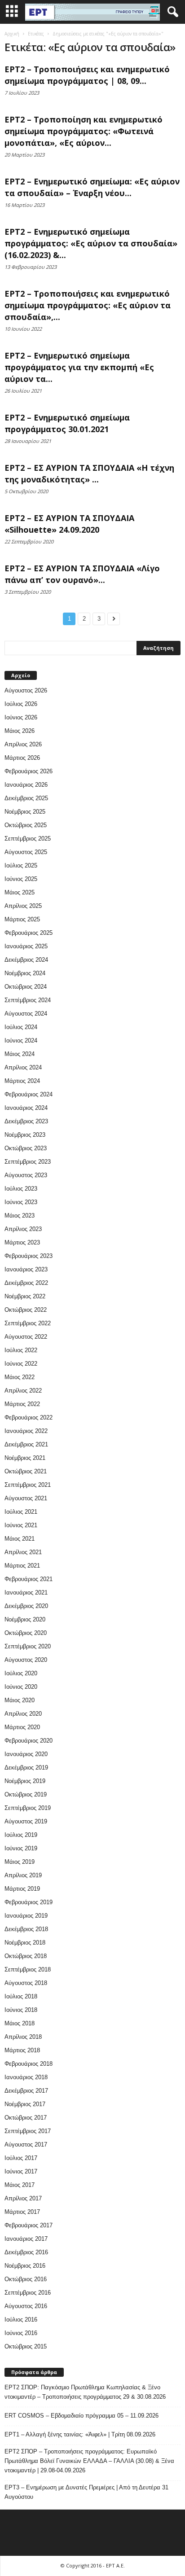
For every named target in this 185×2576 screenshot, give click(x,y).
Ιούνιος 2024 (21, 1040)
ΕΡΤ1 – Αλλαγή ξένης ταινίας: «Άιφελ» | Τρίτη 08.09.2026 (80, 2434)
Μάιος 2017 (20, 2185)
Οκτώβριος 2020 (26, 1633)
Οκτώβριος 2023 (26, 1148)
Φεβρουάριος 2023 (29, 1256)
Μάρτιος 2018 (22, 2050)
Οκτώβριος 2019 (26, 1794)
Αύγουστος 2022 (26, 1337)
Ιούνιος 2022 (21, 1364)
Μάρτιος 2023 (22, 1242)
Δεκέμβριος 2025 (26, 798)
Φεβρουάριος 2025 (29, 933)
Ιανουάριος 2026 (26, 785)
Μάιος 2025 (20, 892)
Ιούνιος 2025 (21, 879)
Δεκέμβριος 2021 (26, 1444)
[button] (171, 12)
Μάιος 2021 (20, 1539)
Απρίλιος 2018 (23, 2037)
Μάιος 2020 (20, 1700)
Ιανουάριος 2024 (26, 1108)
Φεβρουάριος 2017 (29, 2225)
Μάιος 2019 (20, 1862)
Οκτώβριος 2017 (26, 2118)
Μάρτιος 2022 (22, 1404)
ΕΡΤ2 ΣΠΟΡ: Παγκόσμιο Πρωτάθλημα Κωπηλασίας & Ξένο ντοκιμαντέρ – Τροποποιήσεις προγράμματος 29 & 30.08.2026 (85, 2392)
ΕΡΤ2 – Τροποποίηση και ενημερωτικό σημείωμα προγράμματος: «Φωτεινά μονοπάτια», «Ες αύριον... (84, 131)
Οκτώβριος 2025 (26, 825)
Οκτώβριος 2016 (26, 2279)
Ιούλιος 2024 (21, 1027)
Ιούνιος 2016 (21, 2333)
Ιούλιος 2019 (21, 1835)
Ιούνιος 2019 (21, 1848)
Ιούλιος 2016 (21, 2320)
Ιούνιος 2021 (21, 1525)
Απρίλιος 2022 (23, 1391)
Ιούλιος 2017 (21, 2158)
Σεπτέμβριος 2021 (28, 1485)
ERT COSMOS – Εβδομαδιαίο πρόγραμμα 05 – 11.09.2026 (81, 2416)
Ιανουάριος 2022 (26, 1431)
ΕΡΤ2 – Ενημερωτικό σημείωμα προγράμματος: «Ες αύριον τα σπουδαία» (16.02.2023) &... (91, 243)
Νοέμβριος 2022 (25, 1296)
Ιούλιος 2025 (21, 865)
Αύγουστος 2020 (26, 1660)
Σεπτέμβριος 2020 (28, 1646)
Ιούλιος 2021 (21, 1512)
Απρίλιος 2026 (23, 744)
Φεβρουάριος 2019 (29, 1902)
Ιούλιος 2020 (21, 1673)
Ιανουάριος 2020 (26, 1754)
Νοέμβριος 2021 (25, 1458)
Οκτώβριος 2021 (26, 1471)
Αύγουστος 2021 (26, 1498)
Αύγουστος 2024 (26, 1014)
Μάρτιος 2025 (22, 919)
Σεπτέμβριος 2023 (28, 1162)
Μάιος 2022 (20, 1377)
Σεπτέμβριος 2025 (28, 839)
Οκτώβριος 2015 (26, 2346)
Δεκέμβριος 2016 (26, 2252)
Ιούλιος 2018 (21, 1996)
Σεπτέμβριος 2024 (28, 1000)
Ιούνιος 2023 (21, 1202)
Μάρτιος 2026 (22, 758)
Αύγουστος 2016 (26, 2306)
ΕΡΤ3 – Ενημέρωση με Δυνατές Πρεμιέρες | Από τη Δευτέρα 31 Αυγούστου (86, 2492)
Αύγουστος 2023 (26, 1175)
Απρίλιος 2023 (23, 1229)
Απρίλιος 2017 (23, 2198)
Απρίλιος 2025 (23, 906)
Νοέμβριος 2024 (25, 973)
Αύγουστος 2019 (26, 1821)
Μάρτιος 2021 (22, 1566)
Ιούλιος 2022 (21, 1350)
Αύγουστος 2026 (26, 690)
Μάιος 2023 (20, 1216)
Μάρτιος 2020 (22, 1727)
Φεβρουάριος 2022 (29, 1417)
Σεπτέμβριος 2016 (28, 2293)
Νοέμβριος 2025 (25, 812)
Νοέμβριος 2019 (25, 1781)
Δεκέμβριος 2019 (26, 1768)
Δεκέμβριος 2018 (26, 1929)
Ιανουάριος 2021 (26, 1592)
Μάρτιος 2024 (22, 1081)
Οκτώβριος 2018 (26, 1956)
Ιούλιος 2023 (21, 1189)
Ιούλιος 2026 (21, 704)
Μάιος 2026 (20, 731)
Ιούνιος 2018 (21, 2010)
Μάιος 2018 (20, 2023)
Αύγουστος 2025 (26, 852)
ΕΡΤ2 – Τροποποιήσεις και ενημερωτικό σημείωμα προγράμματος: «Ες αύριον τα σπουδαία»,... (88, 305)
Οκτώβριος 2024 (26, 987)
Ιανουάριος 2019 (26, 1916)
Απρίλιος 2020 (23, 1714)
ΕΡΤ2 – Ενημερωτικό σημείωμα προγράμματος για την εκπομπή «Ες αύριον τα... (79, 367)
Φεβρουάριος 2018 (29, 2064)
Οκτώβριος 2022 (26, 1310)
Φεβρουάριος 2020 (29, 1741)
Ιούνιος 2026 (21, 717)
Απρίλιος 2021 (23, 1552)
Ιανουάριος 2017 (26, 2239)
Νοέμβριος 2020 (25, 1619)
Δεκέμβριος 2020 (26, 1606)
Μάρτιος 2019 (22, 1889)
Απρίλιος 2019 (23, 1875)
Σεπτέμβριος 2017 (28, 2131)
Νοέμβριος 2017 (25, 2104)
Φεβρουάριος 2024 (29, 1094)
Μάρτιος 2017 (22, 2212)
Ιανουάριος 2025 (26, 946)
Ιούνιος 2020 (21, 1687)
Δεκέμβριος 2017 (26, 2091)
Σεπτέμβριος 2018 (28, 1969)
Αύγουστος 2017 (26, 2144)
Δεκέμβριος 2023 (26, 1121)
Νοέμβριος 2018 (25, 1943)
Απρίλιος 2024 (23, 1067)
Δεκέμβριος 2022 (26, 1283)
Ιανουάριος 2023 (26, 1269)
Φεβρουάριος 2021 (29, 1579)
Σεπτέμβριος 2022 (28, 1323)
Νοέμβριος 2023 (25, 1135)
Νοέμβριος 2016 (25, 2266)
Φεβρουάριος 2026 (29, 771)
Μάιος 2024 (20, 1054)
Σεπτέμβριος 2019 (28, 1808)
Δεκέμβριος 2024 (26, 960)
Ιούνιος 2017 (21, 2171)
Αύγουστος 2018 (26, 1983)
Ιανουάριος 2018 (26, 2077)
